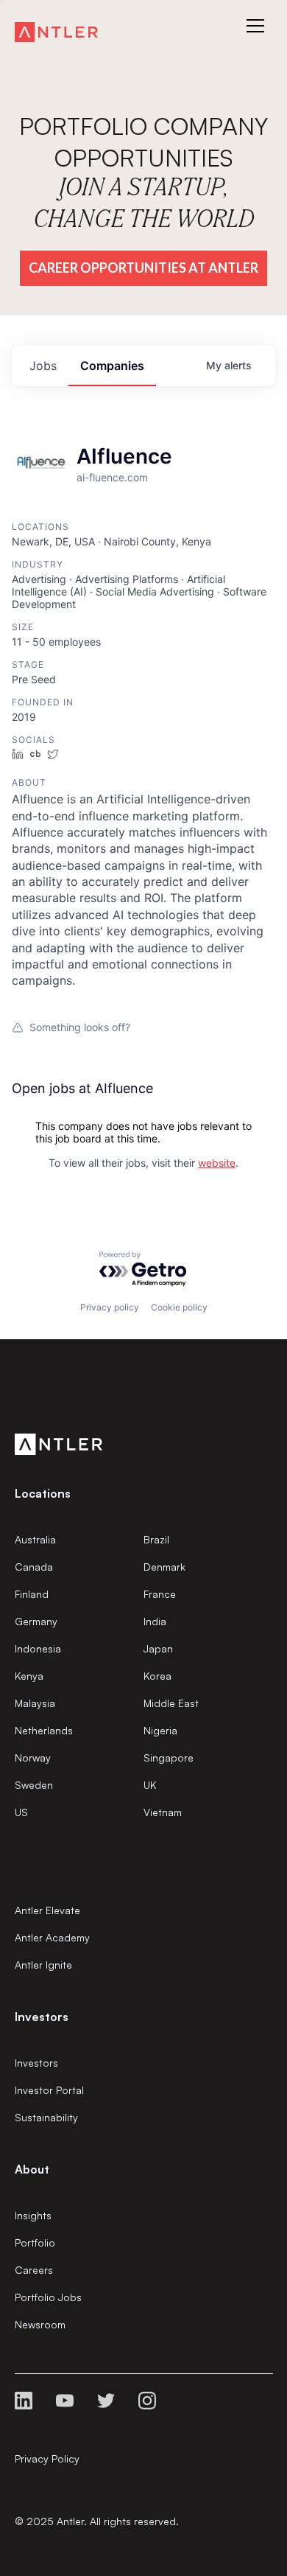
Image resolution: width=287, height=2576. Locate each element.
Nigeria (160, 1730)
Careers (34, 2270)
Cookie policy (179, 1307)
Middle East (171, 1703)
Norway (33, 1758)
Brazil (156, 1539)
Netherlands (44, 1730)
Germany (36, 1621)
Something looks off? (80, 1027)
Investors (36, 2063)
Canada (34, 1567)
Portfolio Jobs (48, 2297)
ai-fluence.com (112, 477)
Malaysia (35, 1703)
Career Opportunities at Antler (143, 268)
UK (150, 1785)
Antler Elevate (47, 1910)
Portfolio (35, 2242)
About (32, 2169)
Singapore (169, 1758)
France (160, 1594)
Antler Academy (52, 1937)
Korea (157, 1676)
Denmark (164, 1567)
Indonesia (38, 1648)
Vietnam (163, 1812)
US (21, 1812)
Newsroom (40, 2324)
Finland (32, 1594)
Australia (35, 1539)
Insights (33, 2215)
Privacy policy (110, 1307)
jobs (43, 366)
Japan (158, 1648)
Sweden (34, 1785)
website (217, 1163)
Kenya (29, 1676)
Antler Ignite (43, 1965)
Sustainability (46, 2117)
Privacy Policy (47, 2458)
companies (112, 366)
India (155, 1621)
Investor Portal (49, 2090)
